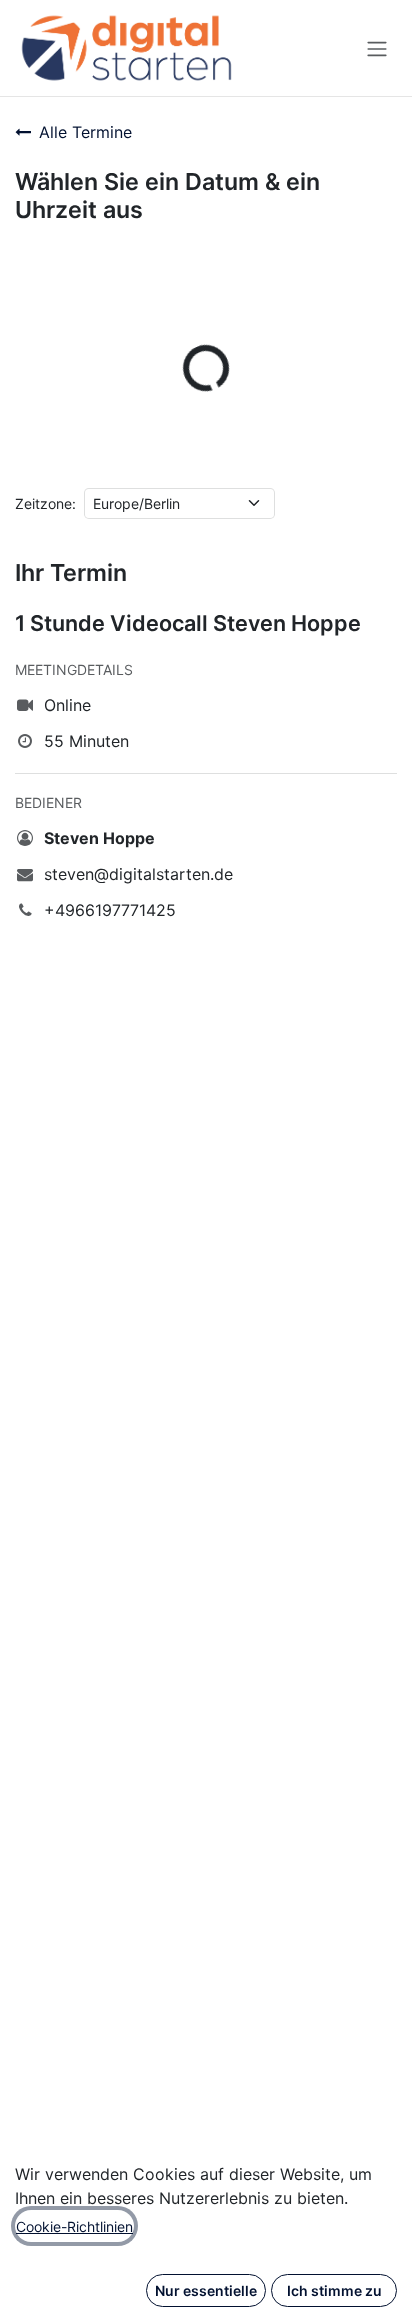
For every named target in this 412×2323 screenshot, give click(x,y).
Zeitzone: (45, 503)
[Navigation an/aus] (377, 48)
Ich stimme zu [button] (334, 2290)
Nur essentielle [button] (206, 2290)
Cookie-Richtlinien (74, 2226)
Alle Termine (85, 132)
